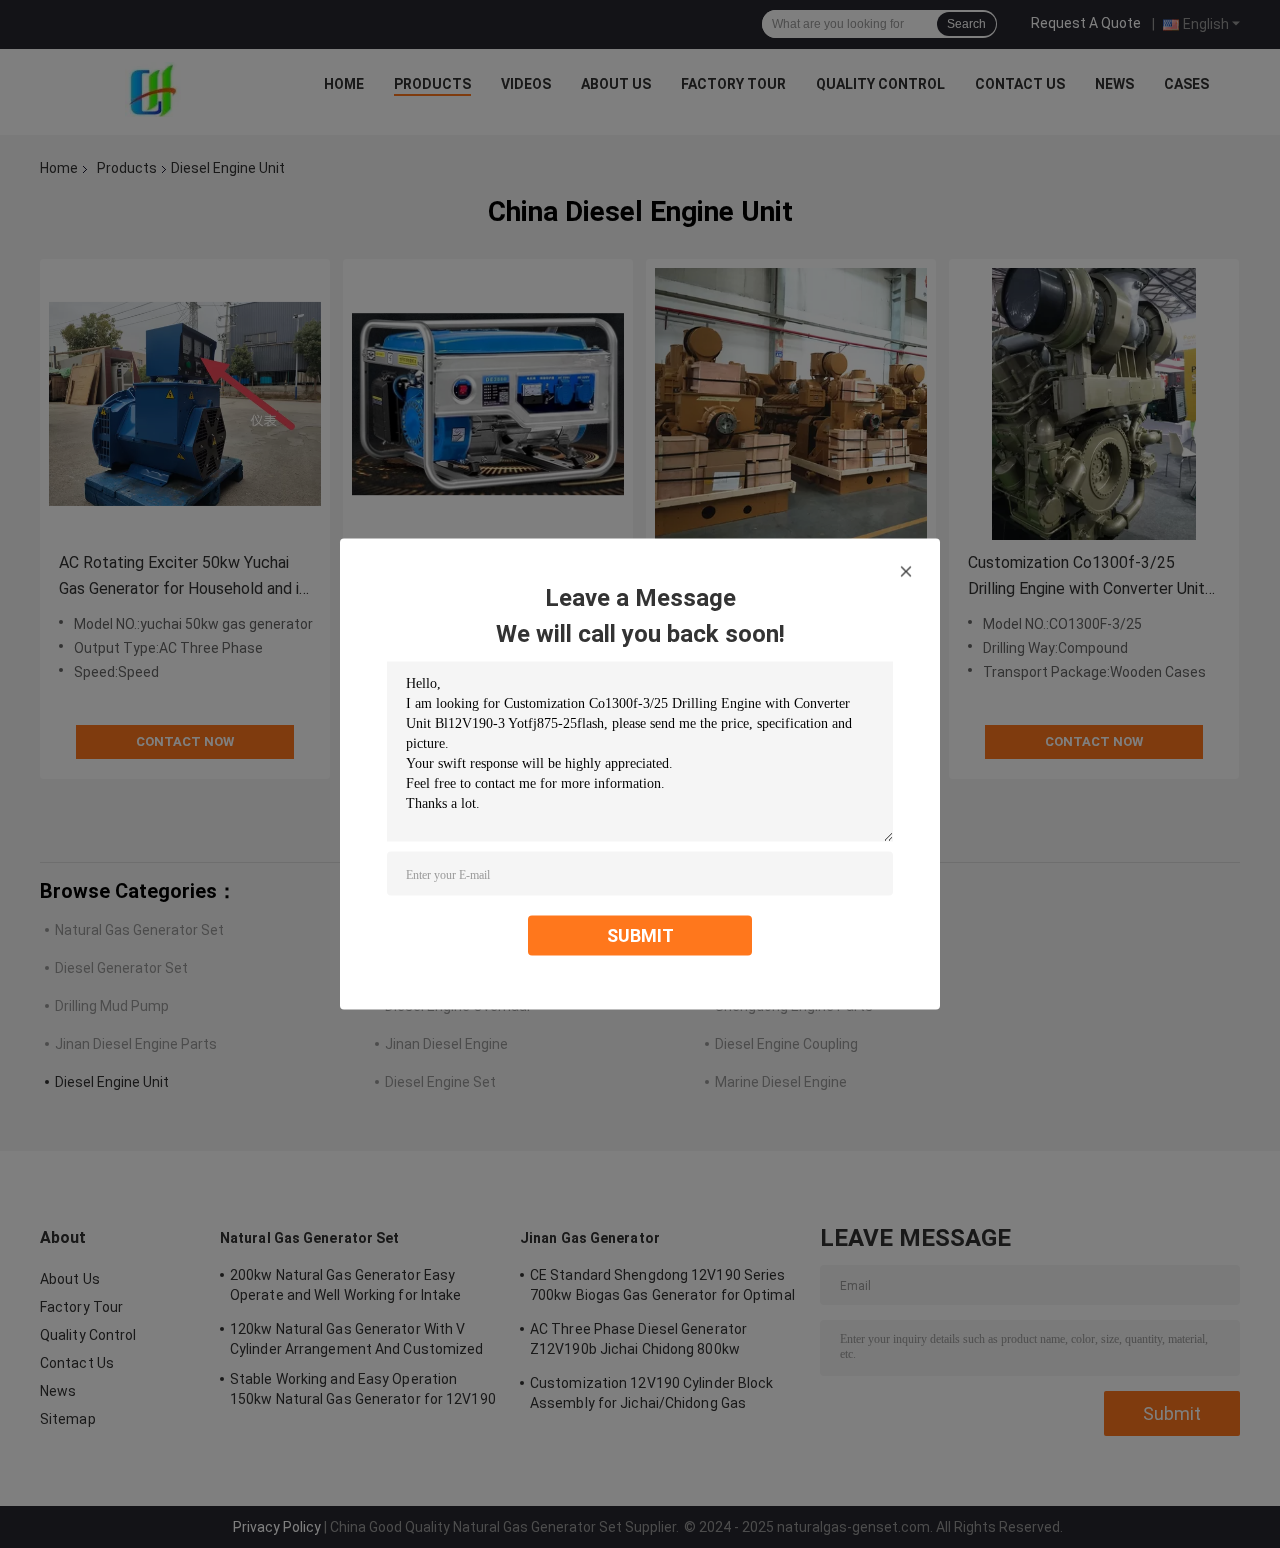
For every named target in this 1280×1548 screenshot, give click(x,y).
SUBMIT (640, 935)
